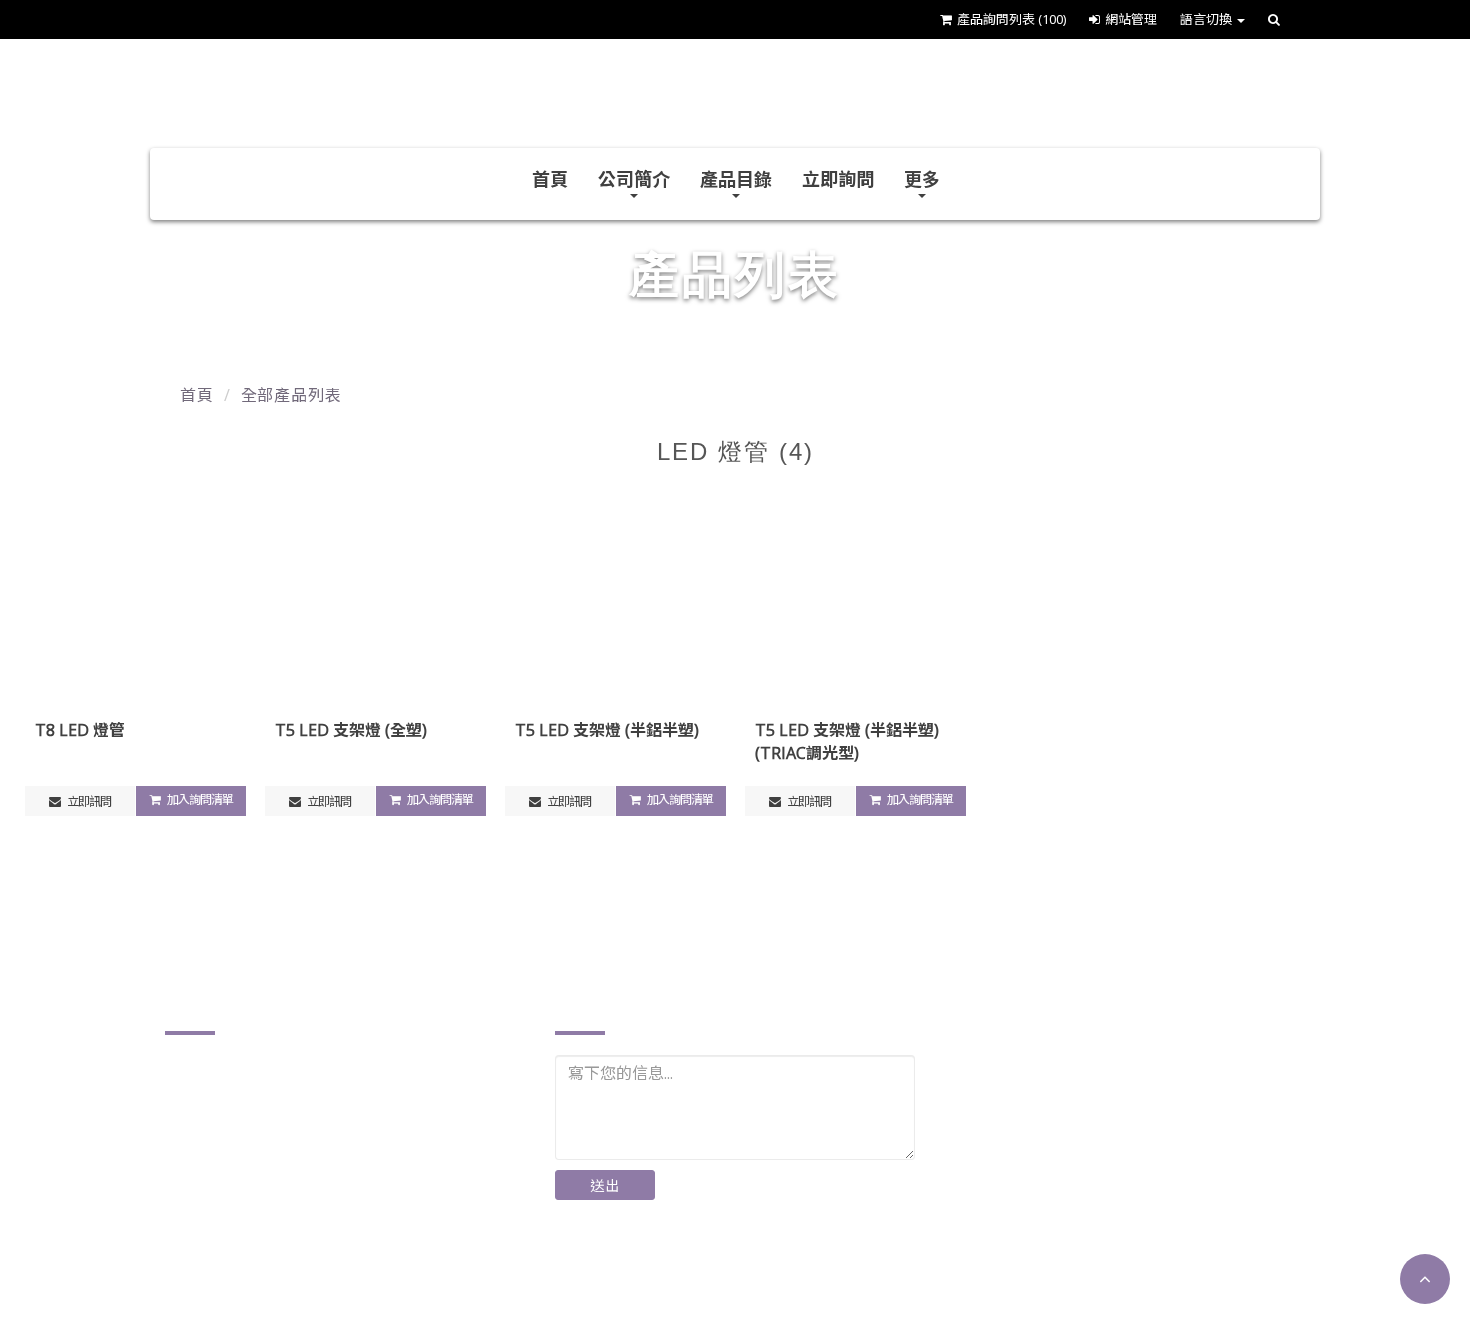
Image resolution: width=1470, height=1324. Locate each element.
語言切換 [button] (1207, 19)
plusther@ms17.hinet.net (284, 1232)
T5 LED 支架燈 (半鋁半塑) (607, 730)
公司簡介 (634, 179)
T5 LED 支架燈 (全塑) (351, 730)
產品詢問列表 (1011, 19)
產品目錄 (736, 179)
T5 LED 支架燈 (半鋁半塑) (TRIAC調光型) (847, 741)
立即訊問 (88, 801)
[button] (1425, 1279)
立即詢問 (838, 179)
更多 (922, 179)
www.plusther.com (258, 1263)
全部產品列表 (291, 395)
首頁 (550, 179)
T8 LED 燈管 (80, 730)
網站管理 (1131, 19)
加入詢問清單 (199, 799)
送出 (605, 1185)
